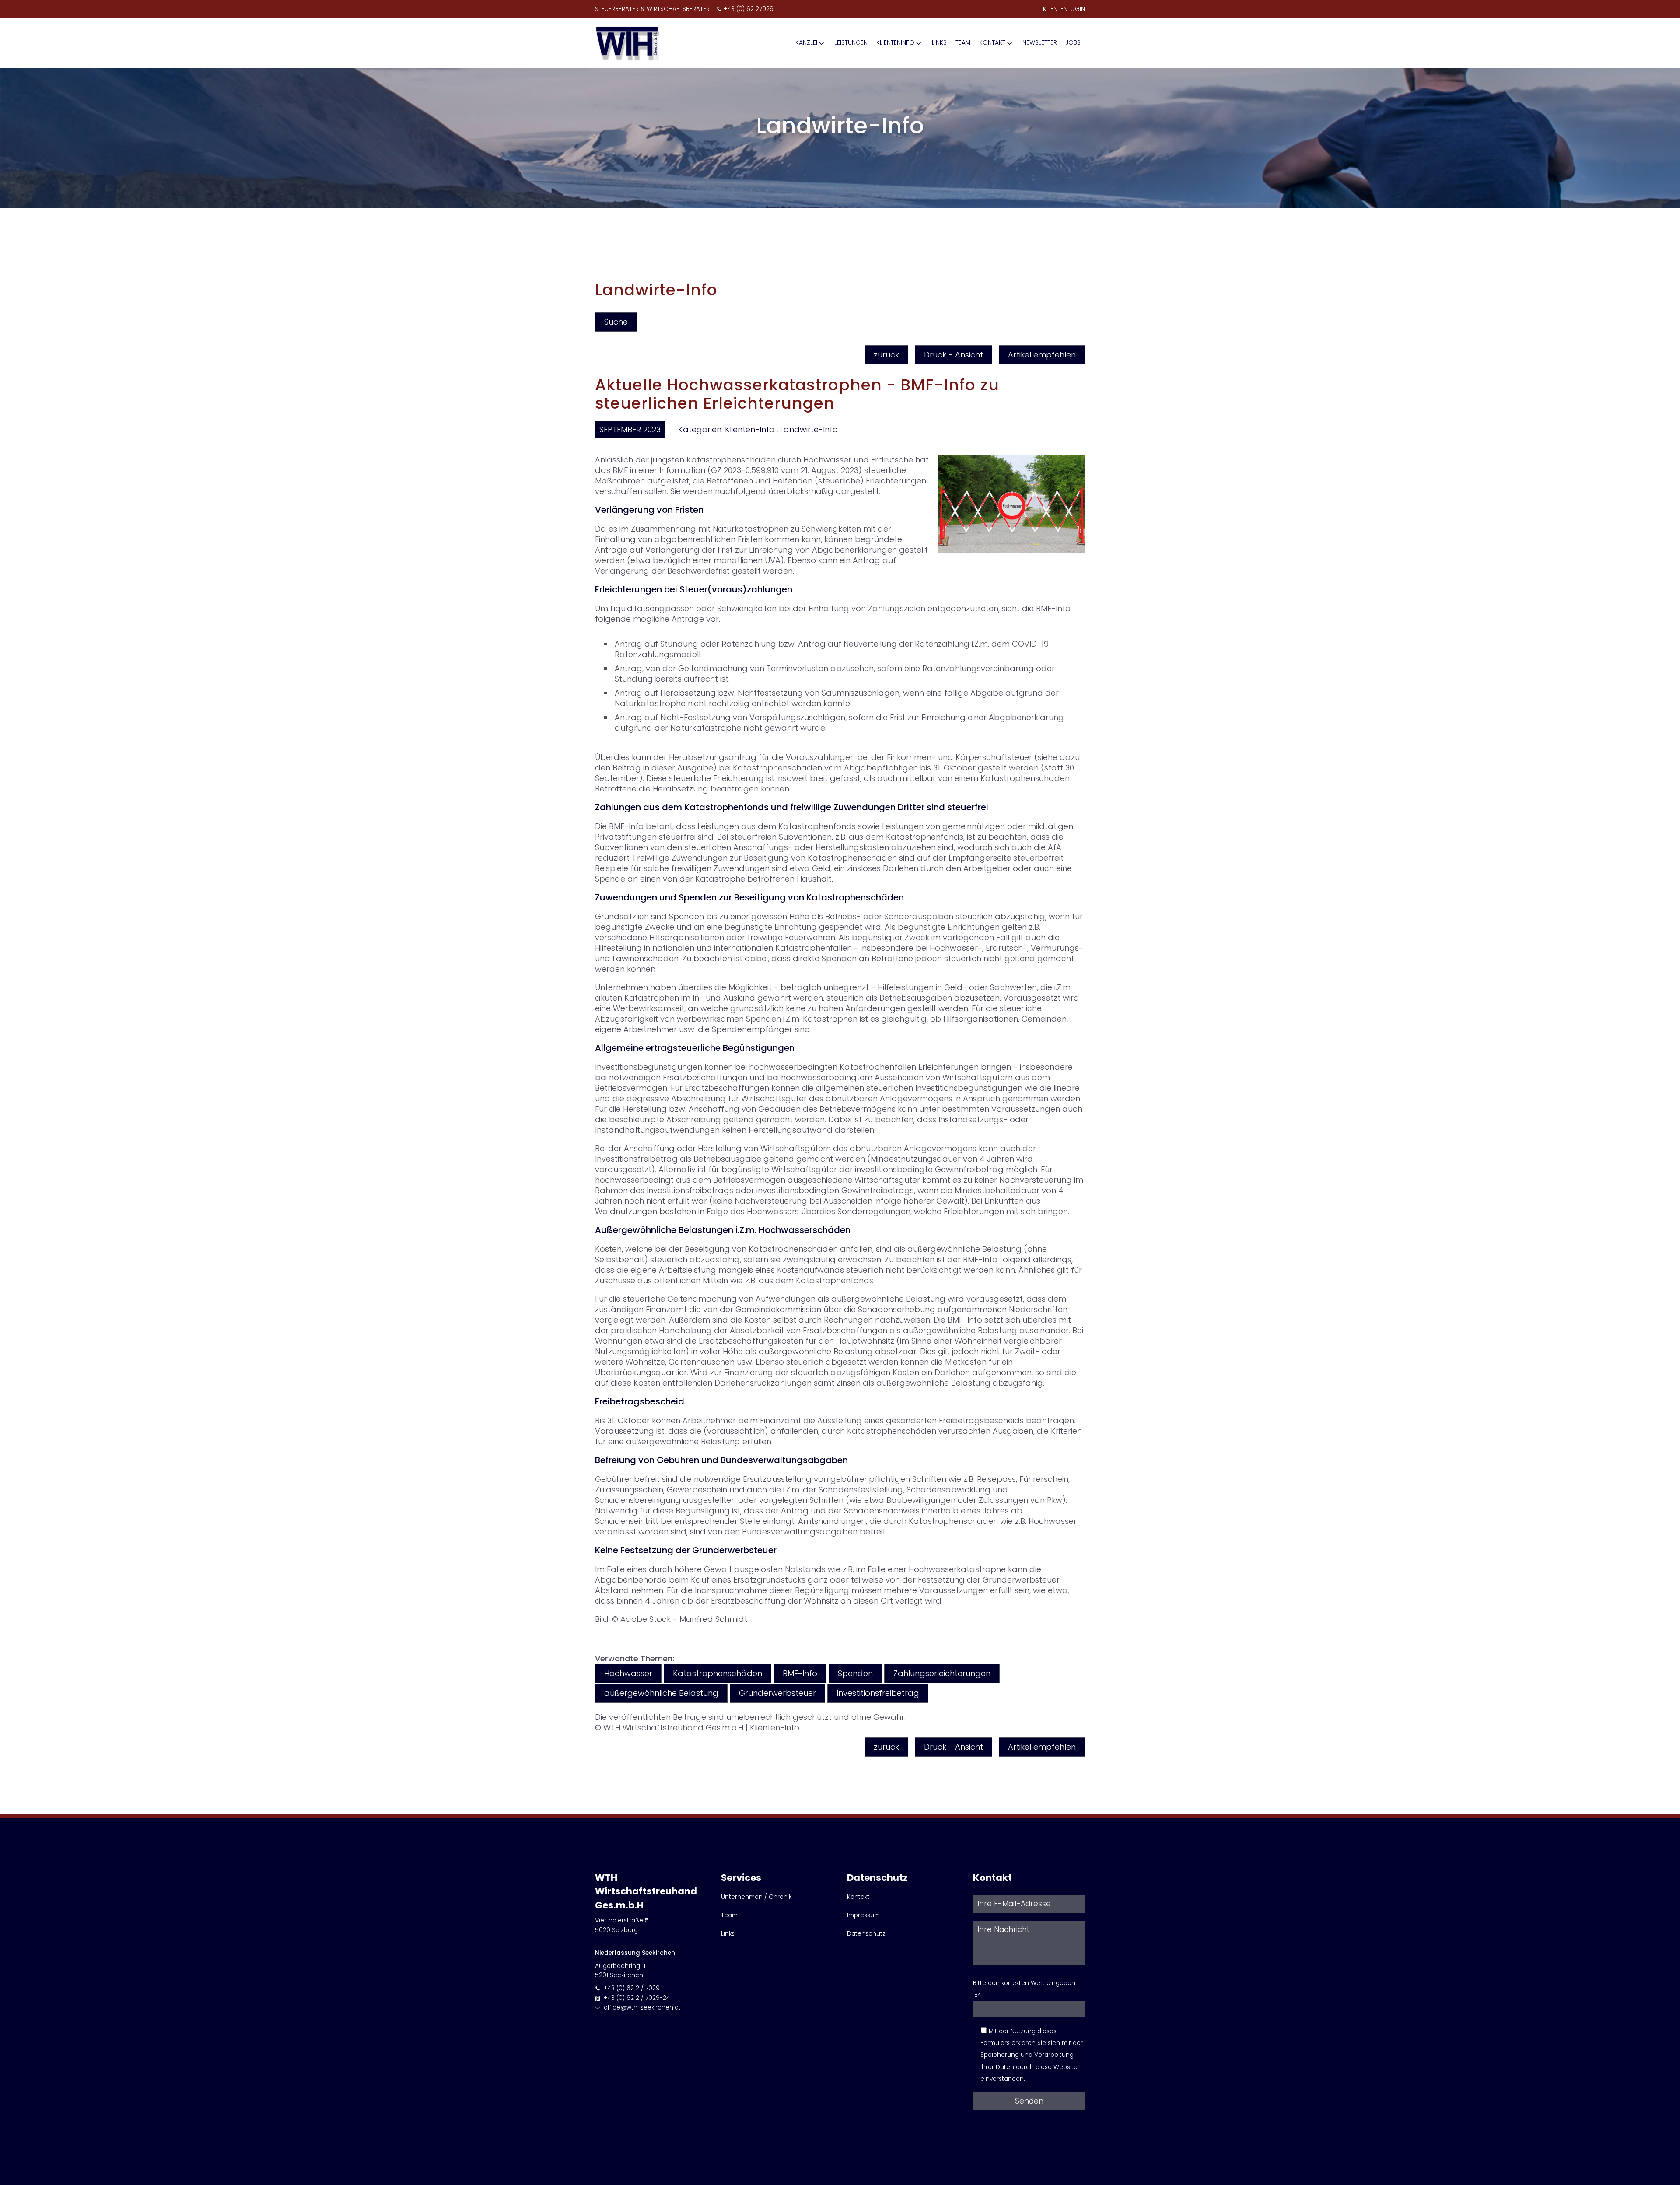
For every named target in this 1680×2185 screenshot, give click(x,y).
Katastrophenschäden (717, 1673)
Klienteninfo (895, 43)
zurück (886, 355)
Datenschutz (866, 1934)
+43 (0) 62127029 (749, 9)
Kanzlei (806, 43)
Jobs (1073, 43)
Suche (616, 322)
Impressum (863, 1915)
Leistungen (851, 43)
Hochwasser (628, 1673)
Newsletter (1040, 43)
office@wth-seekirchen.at (642, 2008)
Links (939, 43)
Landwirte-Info (809, 429)
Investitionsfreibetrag (878, 1693)
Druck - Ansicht (954, 355)
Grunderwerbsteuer (777, 1693)
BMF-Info (800, 1673)
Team (963, 43)
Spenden (855, 1673)
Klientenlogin (1064, 9)
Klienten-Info (750, 429)
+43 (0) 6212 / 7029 (632, 1988)
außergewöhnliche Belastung (661, 1693)
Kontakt (992, 43)
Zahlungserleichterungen (942, 1673)
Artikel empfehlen (1042, 355)
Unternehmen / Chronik (756, 1897)
